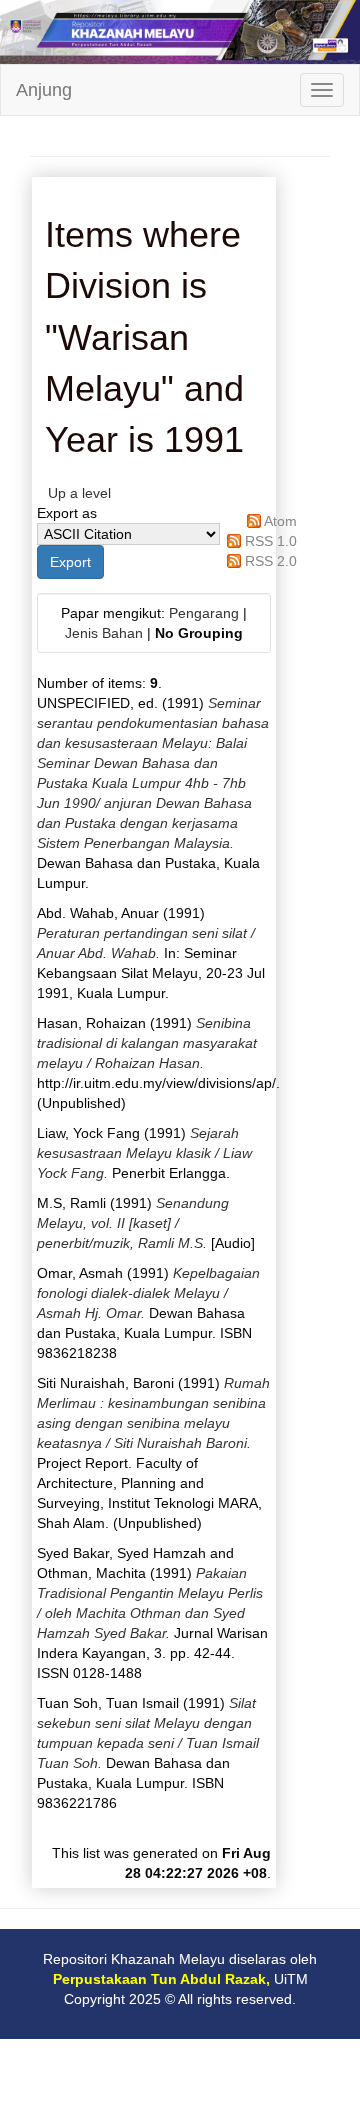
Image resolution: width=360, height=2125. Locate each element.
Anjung (44, 90)
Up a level (79, 493)
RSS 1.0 (271, 541)
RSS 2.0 (271, 561)
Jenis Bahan (104, 633)
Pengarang (204, 613)
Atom (280, 521)
